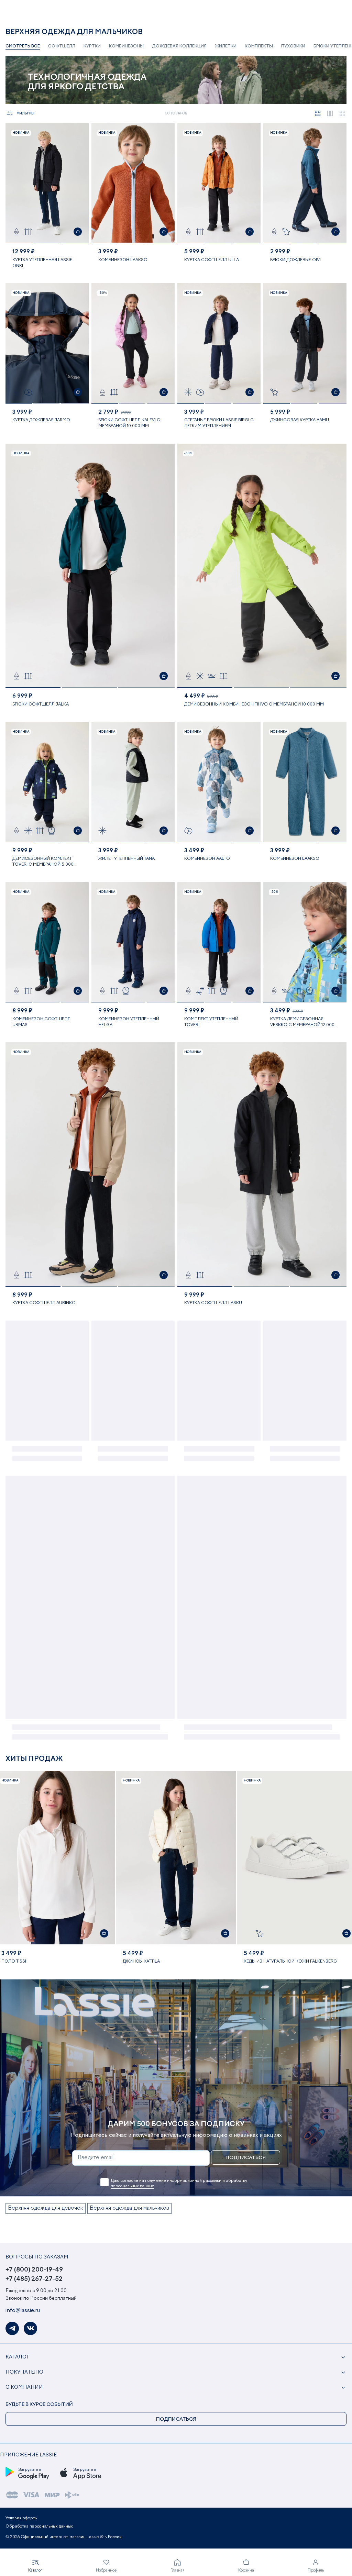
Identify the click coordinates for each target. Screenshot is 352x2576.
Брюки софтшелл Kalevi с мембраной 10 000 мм (129, 423)
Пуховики (293, 46)
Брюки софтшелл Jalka (41, 704)
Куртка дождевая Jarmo (41, 420)
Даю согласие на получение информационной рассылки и (179, 2184)
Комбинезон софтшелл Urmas (41, 1022)
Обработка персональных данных (39, 2527)
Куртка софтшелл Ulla (212, 260)
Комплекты (259, 46)
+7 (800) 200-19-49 (34, 2270)
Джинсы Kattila (141, 1962)
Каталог (17, 2357)
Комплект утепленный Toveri (211, 1022)
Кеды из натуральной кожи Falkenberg (290, 1962)
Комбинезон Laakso (123, 260)
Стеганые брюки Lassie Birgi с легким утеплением (219, 423)
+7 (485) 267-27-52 (34, 2279)
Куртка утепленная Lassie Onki (42, 263)
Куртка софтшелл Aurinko (44, 1303)
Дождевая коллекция (179, 46)
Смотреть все (23, 46)
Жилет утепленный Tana (126, 859)
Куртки (92, 46)
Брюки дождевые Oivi (295, 260)
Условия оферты (21, 2518)
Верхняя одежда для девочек (46, 2208)
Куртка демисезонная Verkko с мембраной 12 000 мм (302, 1023)
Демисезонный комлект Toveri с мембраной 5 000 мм (43, 862)
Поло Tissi (14, 1962)
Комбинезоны (126, 46)
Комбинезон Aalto (207, 859)
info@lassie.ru (23, 2311)
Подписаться (246, 2158)
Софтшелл (62, 46)
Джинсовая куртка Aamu (300, 420)
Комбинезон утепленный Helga (129, 1022)
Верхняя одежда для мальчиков (129, 2208)
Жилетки (226, 46)
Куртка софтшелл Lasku (213, 1303)
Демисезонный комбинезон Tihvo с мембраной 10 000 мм (254, 704)
